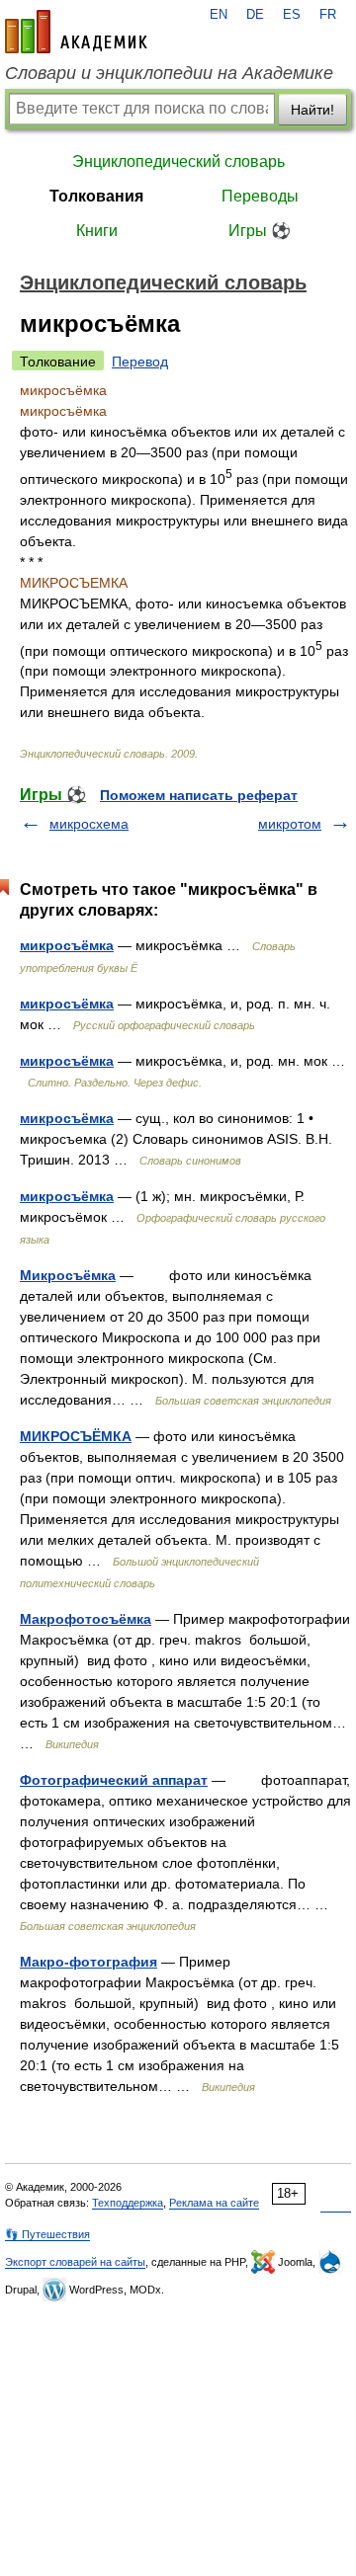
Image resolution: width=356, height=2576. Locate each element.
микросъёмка (67, 945)
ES (292, 15)
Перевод (140, 362)
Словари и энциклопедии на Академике (169, 73)
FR (328, 15)
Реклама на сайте (214, 2203)
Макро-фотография (89, 1962)
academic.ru (76, 32)
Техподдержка (128, 2203)
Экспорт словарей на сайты (75, 2262)
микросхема (89, 824)
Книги (97, 231)
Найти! (312, 110)
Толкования (96, 196)
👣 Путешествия (47, 2234)
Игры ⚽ (260, 231)
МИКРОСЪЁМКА (76, 1436)
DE (255, 15)
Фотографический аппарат (114, 1780)
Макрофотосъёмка (86, 1619)
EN (219, 15)
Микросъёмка (68, 1275)
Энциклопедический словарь (178, 161)
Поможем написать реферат (199, 795)
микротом (290, 824)
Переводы (260, 196)
